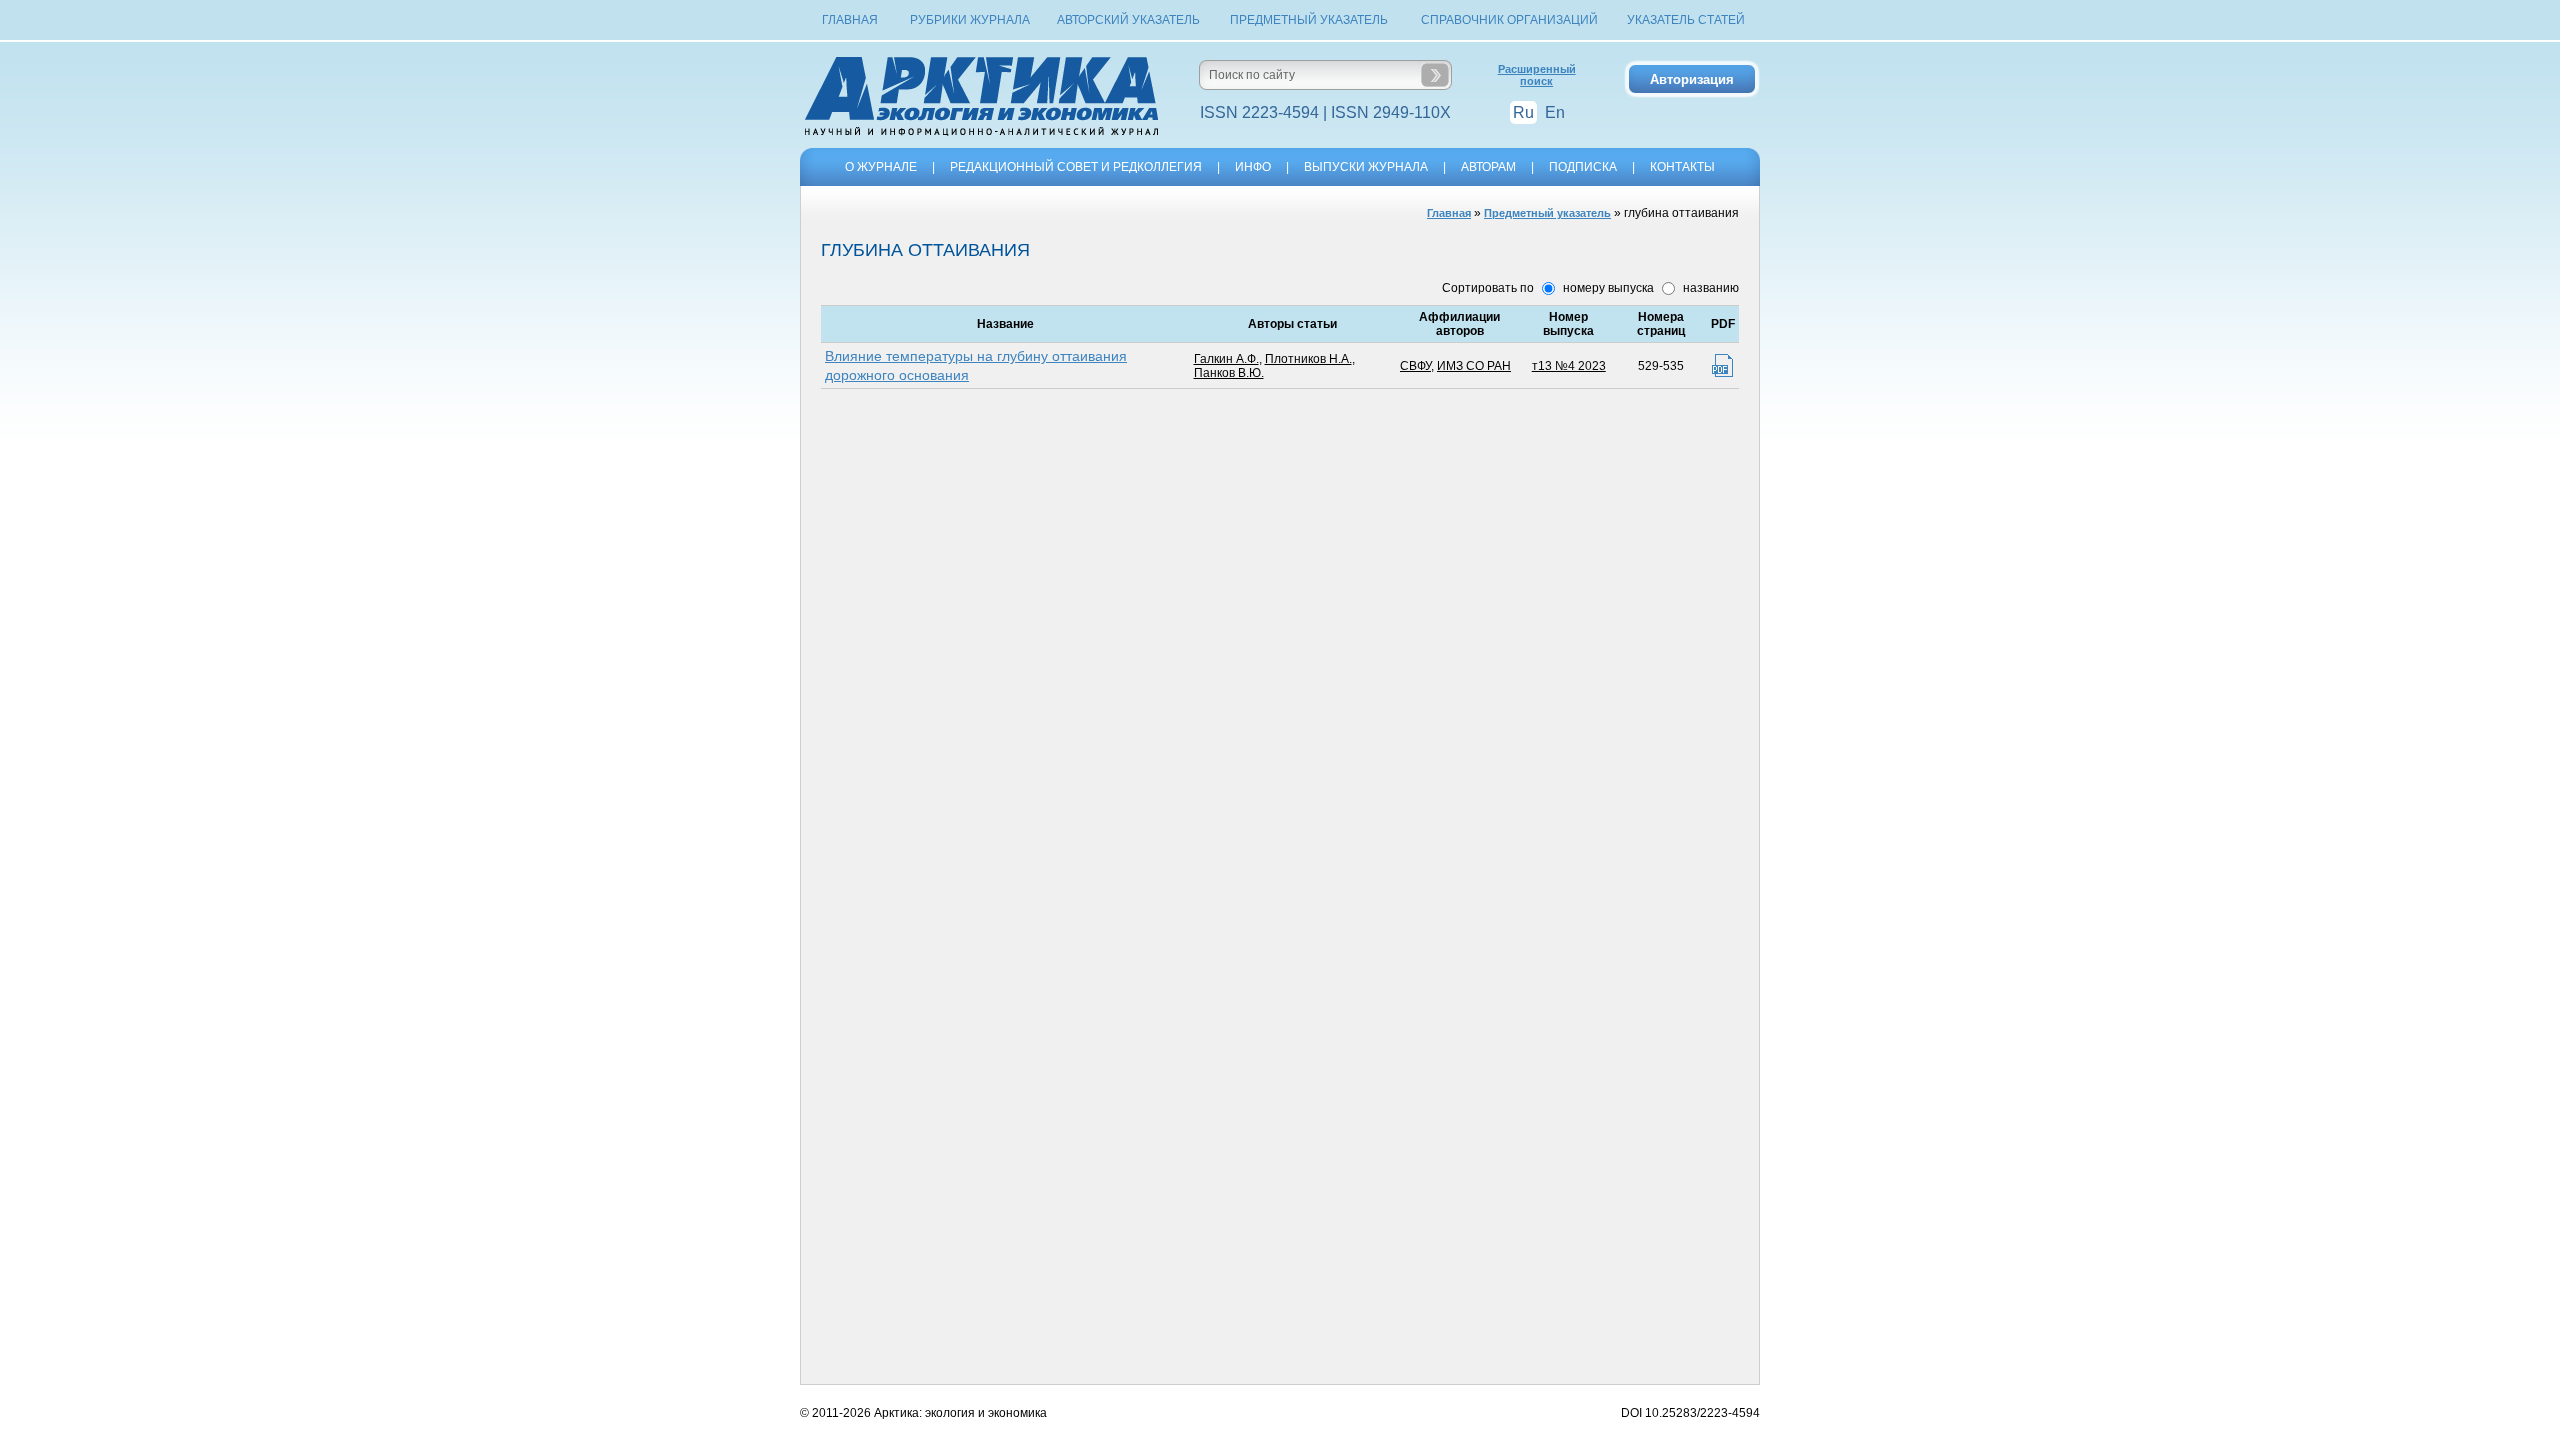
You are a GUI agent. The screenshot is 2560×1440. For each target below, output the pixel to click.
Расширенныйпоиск (1537, 75)
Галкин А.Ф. (1226, 359)
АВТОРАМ (1488, 167)
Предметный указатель (1309, 20)
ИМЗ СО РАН (1474, 366)
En (1555, 112)
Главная (850, 20)
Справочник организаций (1509, 20)
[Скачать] (1722, 365)
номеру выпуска (1607, 288)
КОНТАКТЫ (1682, 167)
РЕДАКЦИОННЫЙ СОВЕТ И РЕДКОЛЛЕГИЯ (1076, 167)
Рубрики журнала (970, 20)
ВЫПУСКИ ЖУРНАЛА (1366, 167)
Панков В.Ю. (1229, 373)
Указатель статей (1686, 20)
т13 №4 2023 (1569, 366)
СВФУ (1415, 366)
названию (1709, 288)
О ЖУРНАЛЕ (881, 167)
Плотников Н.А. (1308, 359)
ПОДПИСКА (1583, 167)
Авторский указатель (1128, 20)
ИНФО (1253, 167)
